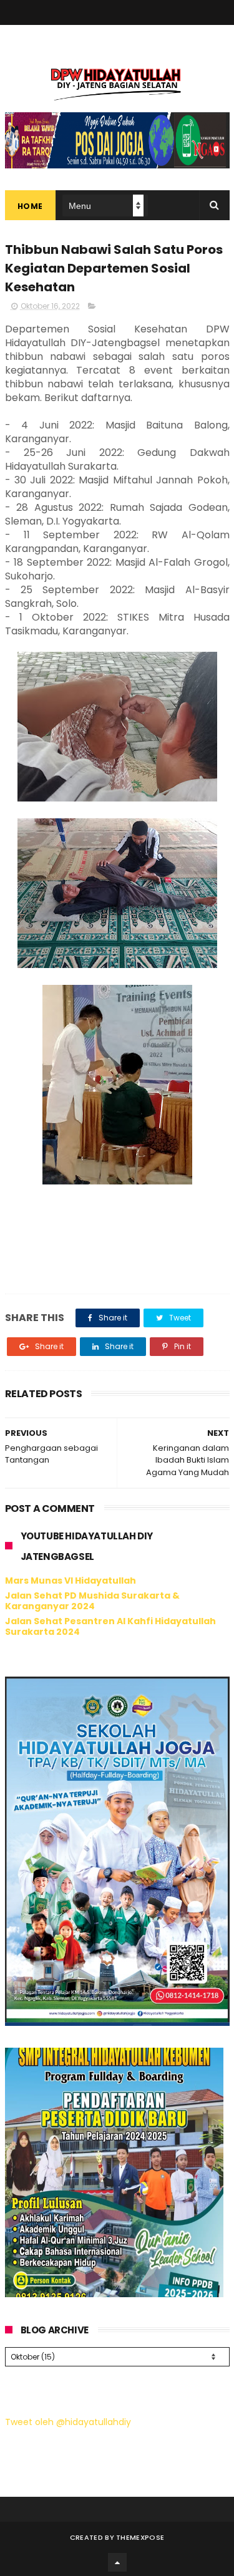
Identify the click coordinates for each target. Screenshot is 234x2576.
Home (30, 206)
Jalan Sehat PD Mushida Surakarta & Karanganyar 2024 (92, 1601)
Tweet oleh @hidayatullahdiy (68, 2422)
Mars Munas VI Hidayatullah (71, 1581)
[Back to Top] (117, 2562)
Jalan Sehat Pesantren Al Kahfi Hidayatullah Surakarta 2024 (110, 1626)
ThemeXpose (140, 2537)
